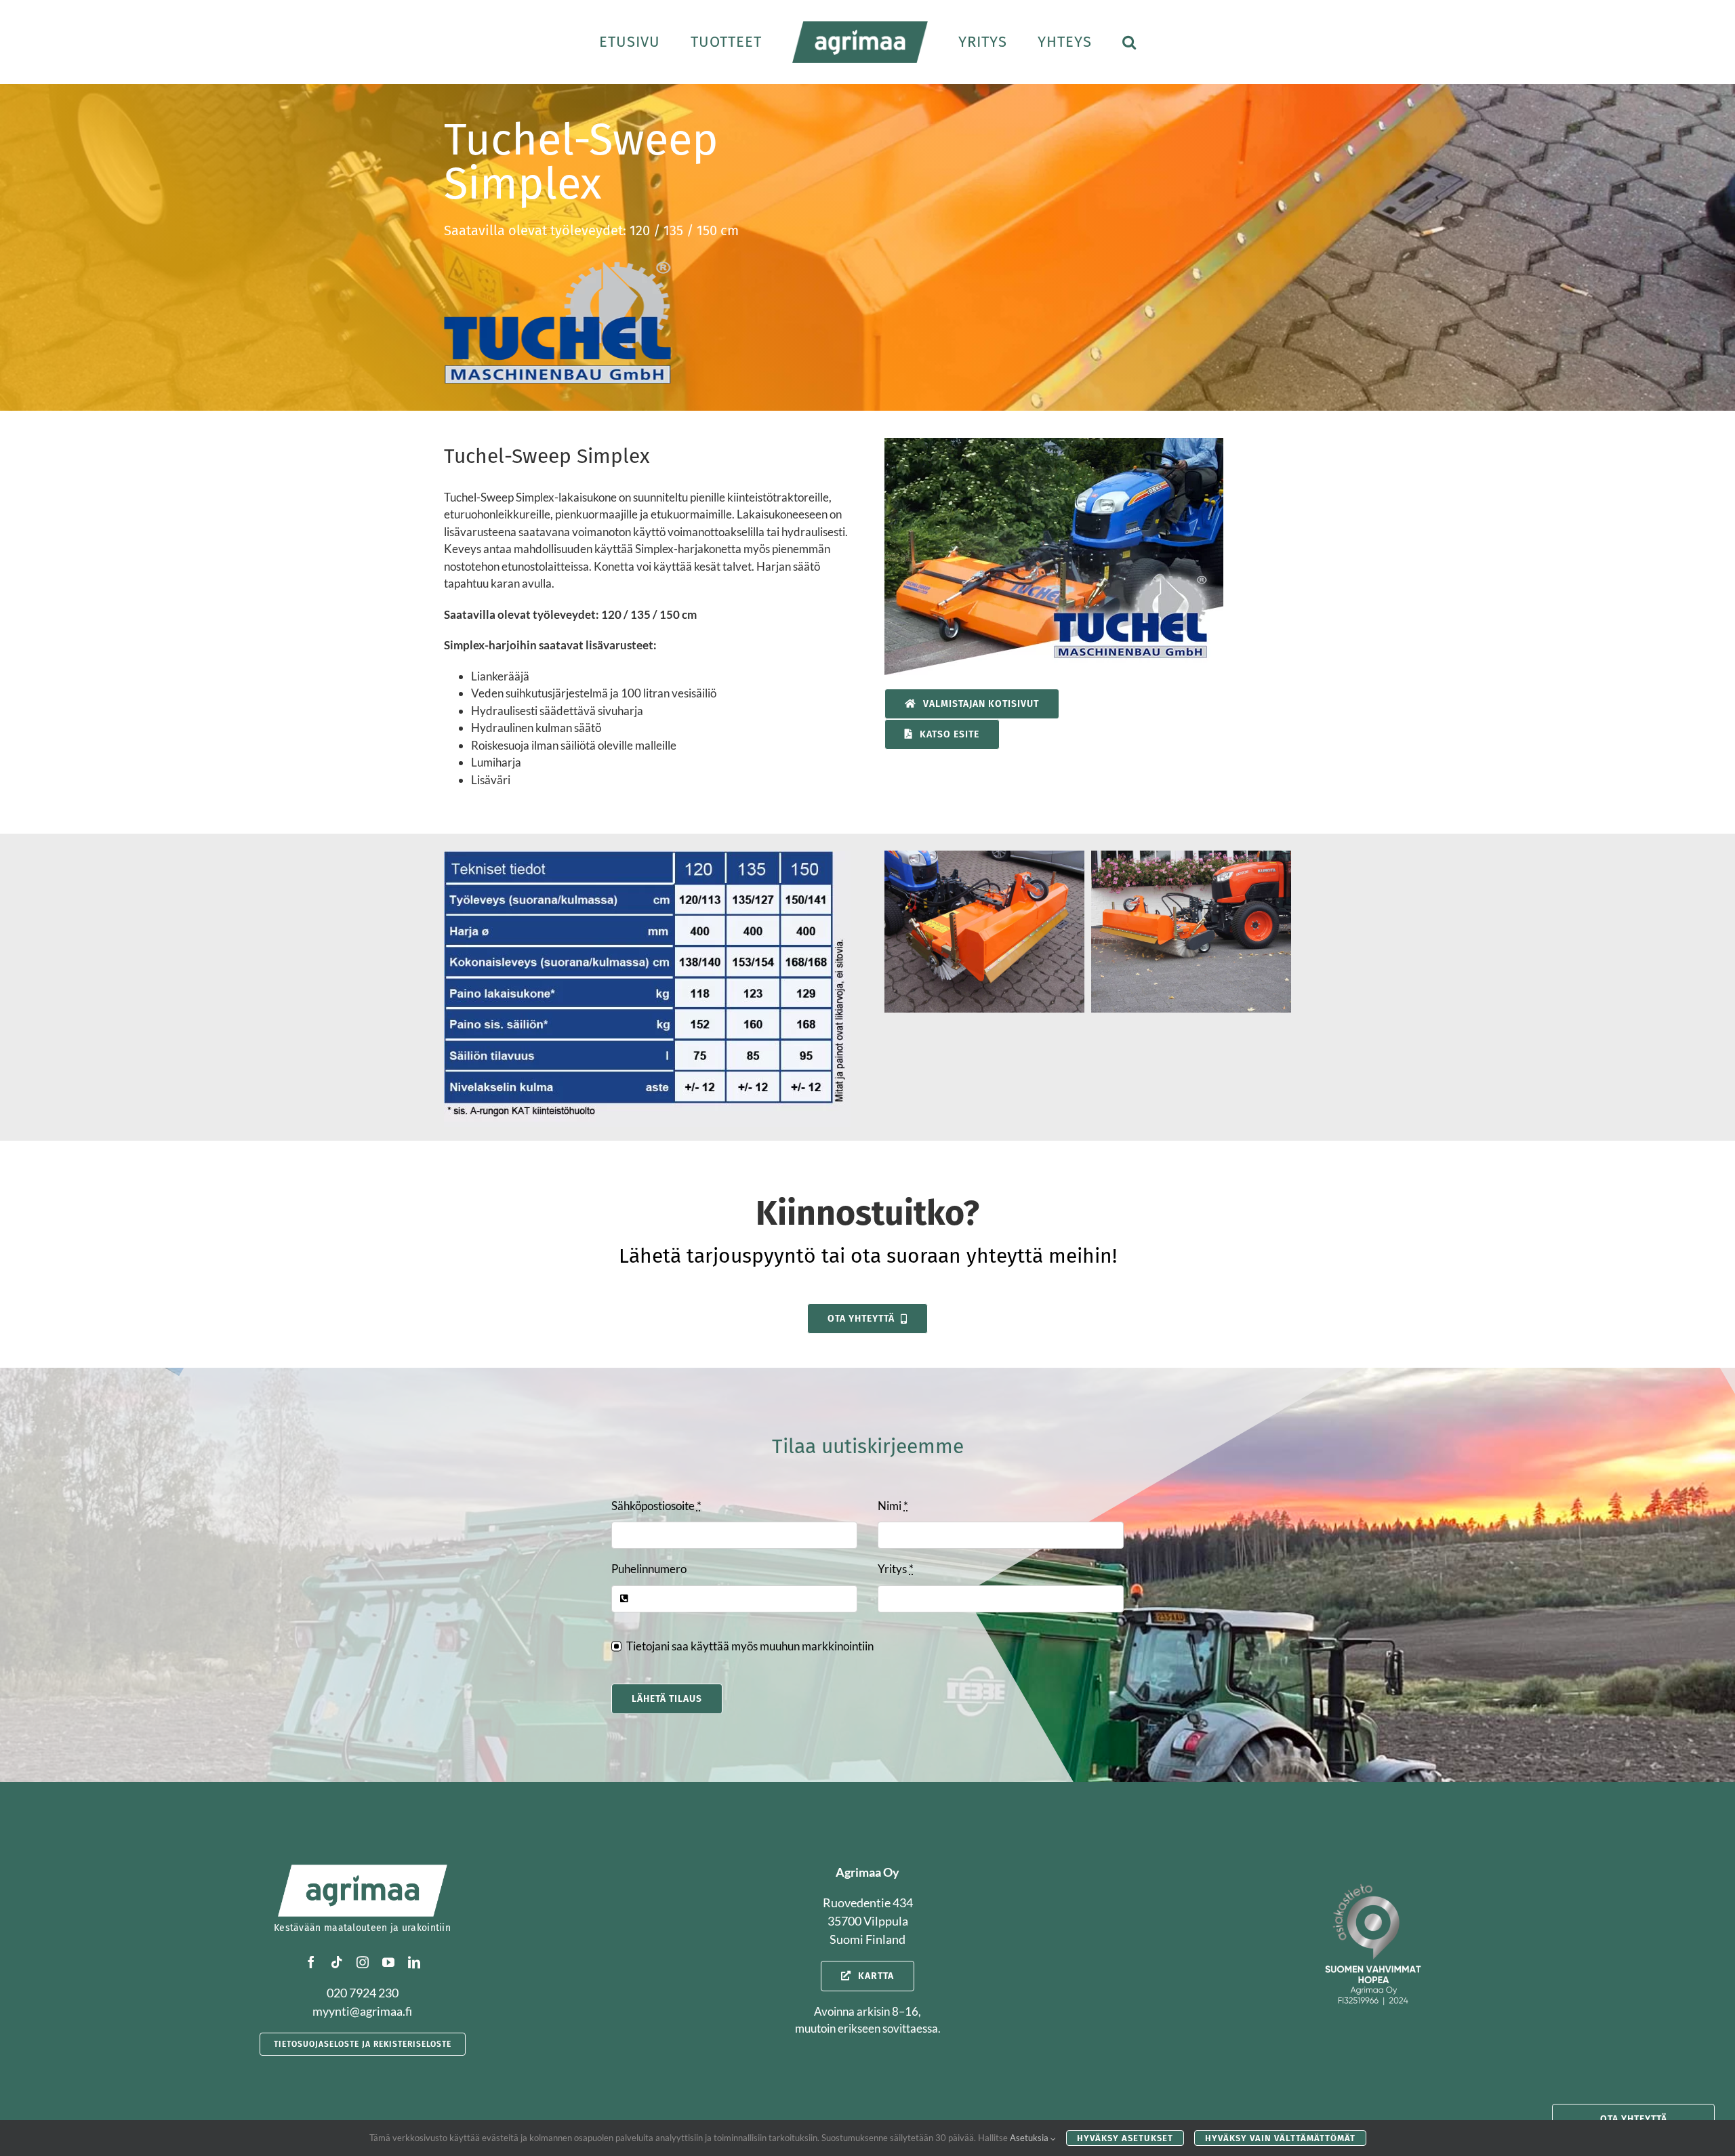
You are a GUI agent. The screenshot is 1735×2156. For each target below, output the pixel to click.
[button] (1087, 42)
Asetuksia (1030, 2138)
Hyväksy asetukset (1125, 2138)
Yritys (896, 1569)
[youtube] (388, 1962)
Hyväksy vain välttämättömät (1280, 2138)
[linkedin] (414, 1962)
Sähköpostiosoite (656, 1506)
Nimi (893, 1506)
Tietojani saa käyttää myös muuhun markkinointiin (750, 1646)
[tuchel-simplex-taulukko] (647, 856)
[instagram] (363, 1962)
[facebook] (311, 1962)
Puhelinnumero (649, 1569)
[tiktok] (337, 1962)
